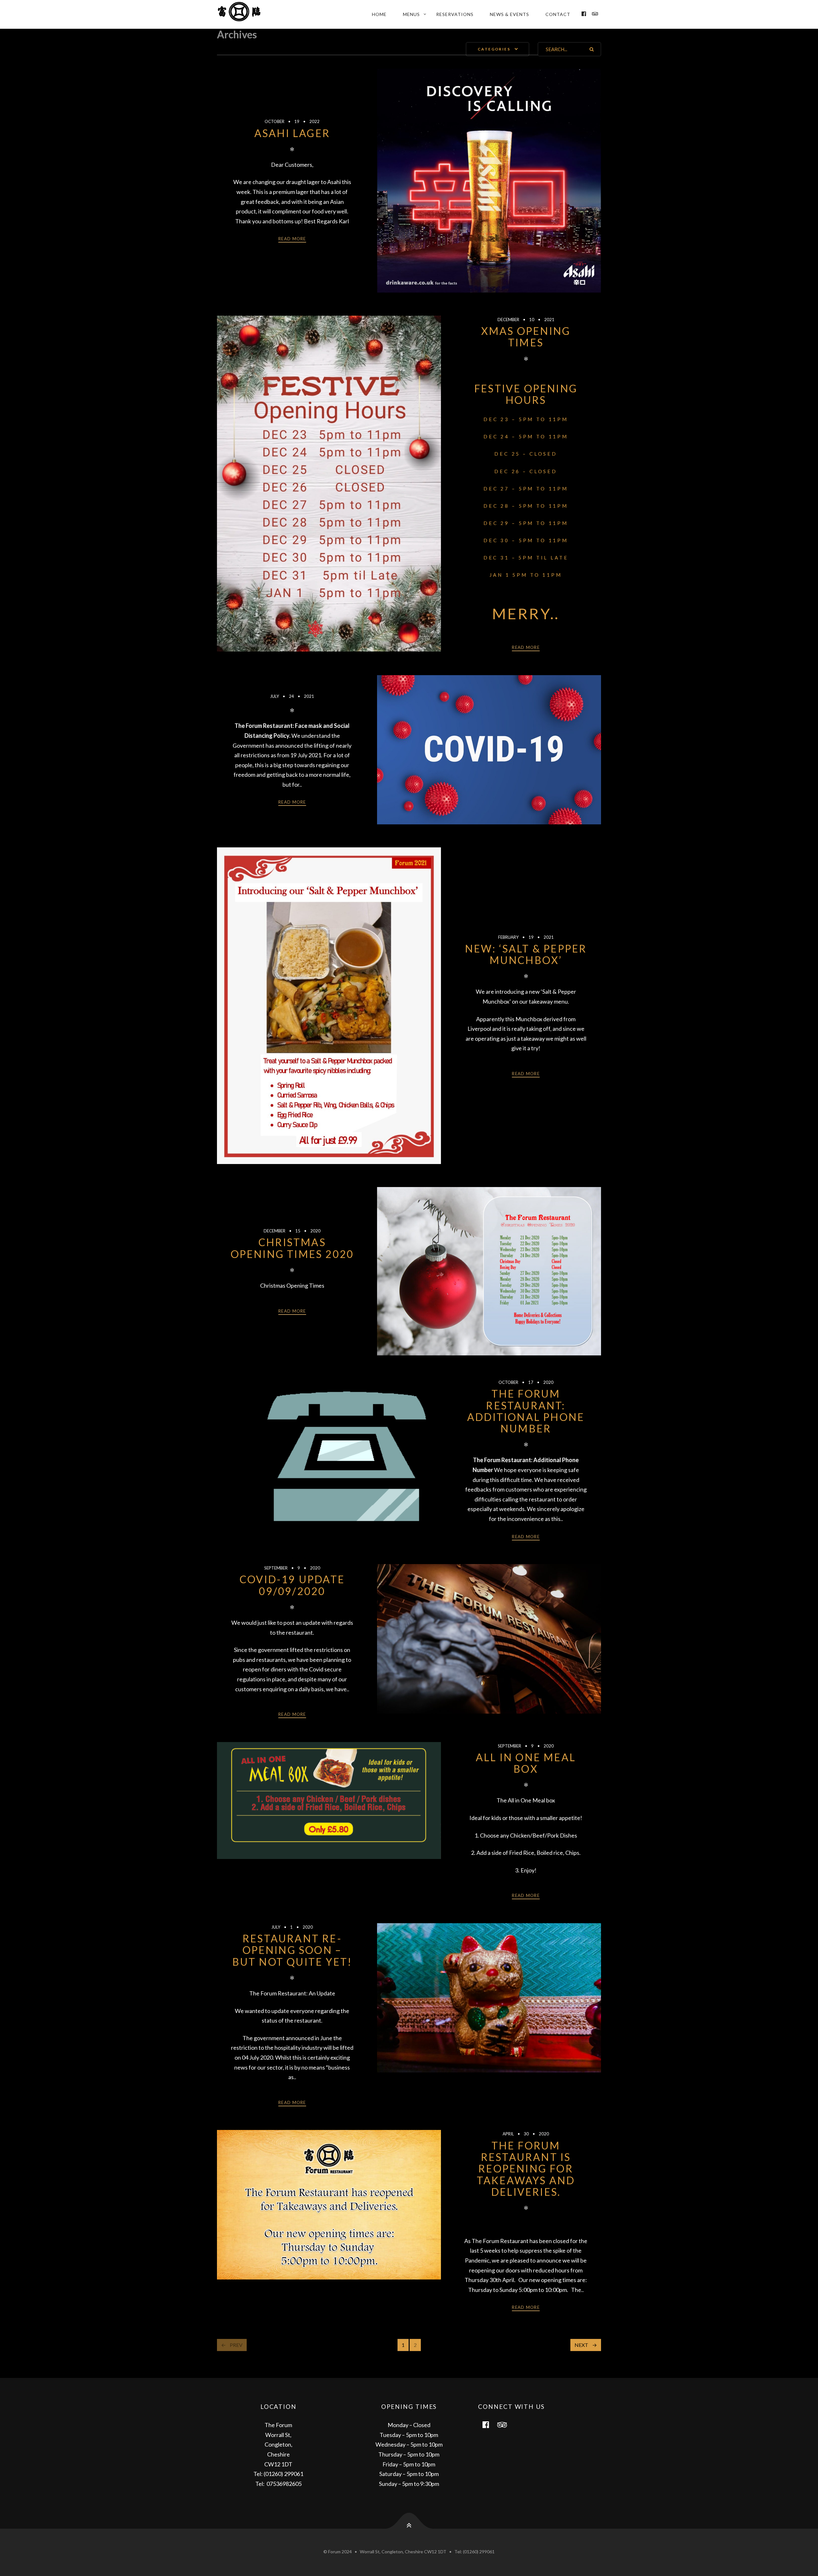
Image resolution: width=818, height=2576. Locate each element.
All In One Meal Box (526, 1763)
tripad (506, 2424)
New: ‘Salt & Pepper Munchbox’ (526, 954)
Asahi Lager (292, 133)
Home (379, 14)
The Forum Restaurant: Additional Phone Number (526, 1411)
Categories (494, 49)
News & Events (509, 14)
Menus (411, 14)
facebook (490, 2424)
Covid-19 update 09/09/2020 (292, 1585)
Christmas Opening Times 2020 (292, 1248)
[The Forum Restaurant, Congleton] (247, 14)
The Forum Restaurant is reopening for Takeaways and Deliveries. (526, 2169)
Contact (558, 14)
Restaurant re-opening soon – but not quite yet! (292, 1950)
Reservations (455, 14)
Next (581, 2345)
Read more (292, 239)
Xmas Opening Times (526, 337)
